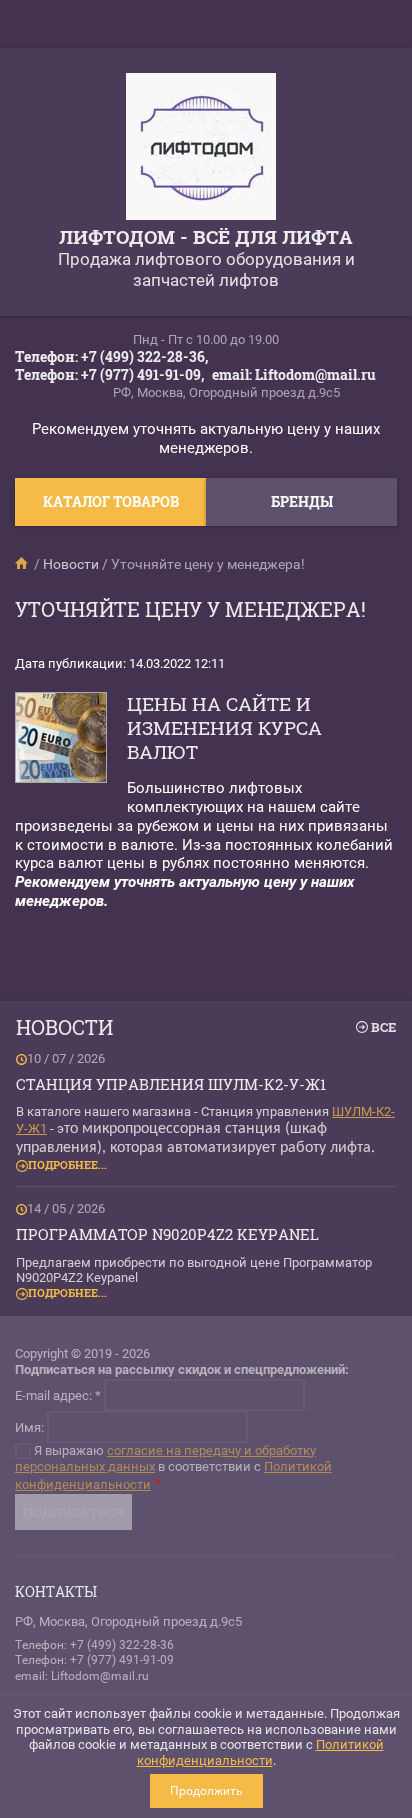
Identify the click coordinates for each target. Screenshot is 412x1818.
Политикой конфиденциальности (260, 1752)
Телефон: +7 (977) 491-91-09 (94, 1660)
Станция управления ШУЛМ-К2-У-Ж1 (171, 1084)
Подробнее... (67, 1164)
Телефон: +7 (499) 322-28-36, (111, 356)
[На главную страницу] (201, 149)
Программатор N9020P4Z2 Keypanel (167, 1234)
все (383, 1027)
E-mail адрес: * (58, 1394)
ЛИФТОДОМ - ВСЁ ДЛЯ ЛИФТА (206, 236)
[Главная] (23, 564)
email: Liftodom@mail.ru (294, 374)
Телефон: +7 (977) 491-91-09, (109, 374)
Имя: (29, 1426)
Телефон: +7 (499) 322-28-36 (94, 1645)
